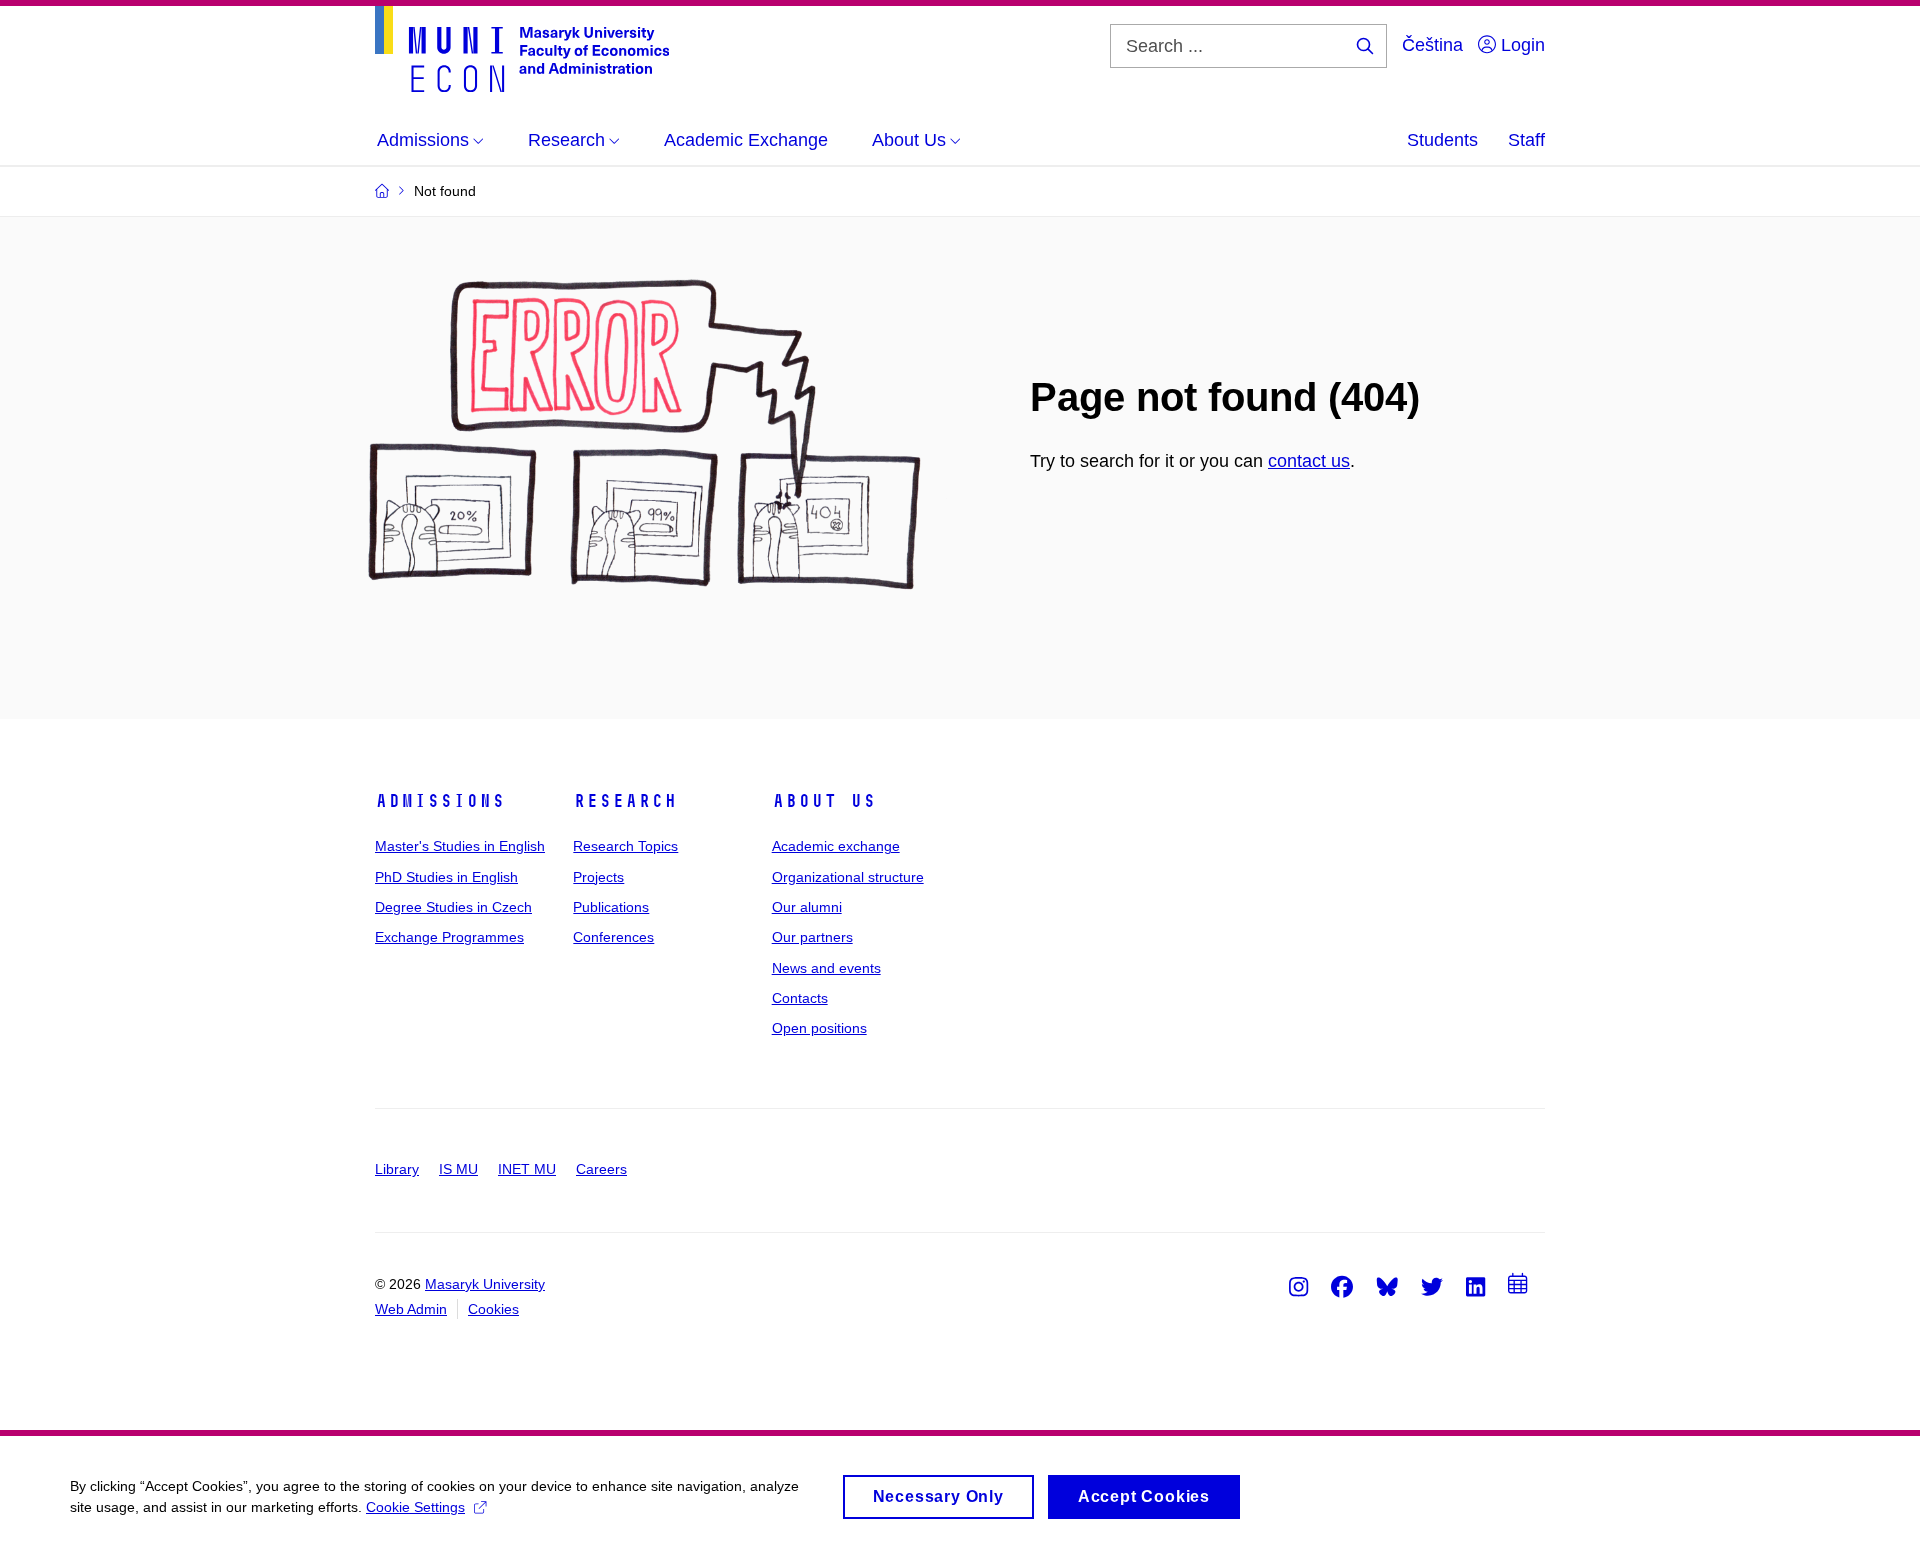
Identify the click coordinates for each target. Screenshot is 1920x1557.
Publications (611, 907)
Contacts (800, 998)
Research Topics (625, 846)
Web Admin (411, 1309)
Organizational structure (848, 877)
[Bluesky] (1387, 1286)
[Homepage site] (522, 49)
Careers (601, 1169)
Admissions (440, 801)
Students (1442, 140)
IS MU (458, 1169)
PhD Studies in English (446, 877)
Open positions (819, 1028)
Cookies (493, 1309)
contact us (1309, 461)
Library (397, 1169)
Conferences (613, 937)
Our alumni (807, 907)
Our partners (812, 937)
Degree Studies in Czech (453, 907)
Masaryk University (485, 1284)
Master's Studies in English (460, 846)
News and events (826, 968)
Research (625, 801)
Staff (1526, 140)
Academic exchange (836, 846)
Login (1520, 45)
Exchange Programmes (449, 937)
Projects (598, 877)
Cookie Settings (415, 1507)
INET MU (527, 1169)
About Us (824, 801)
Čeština (1432, 45)
